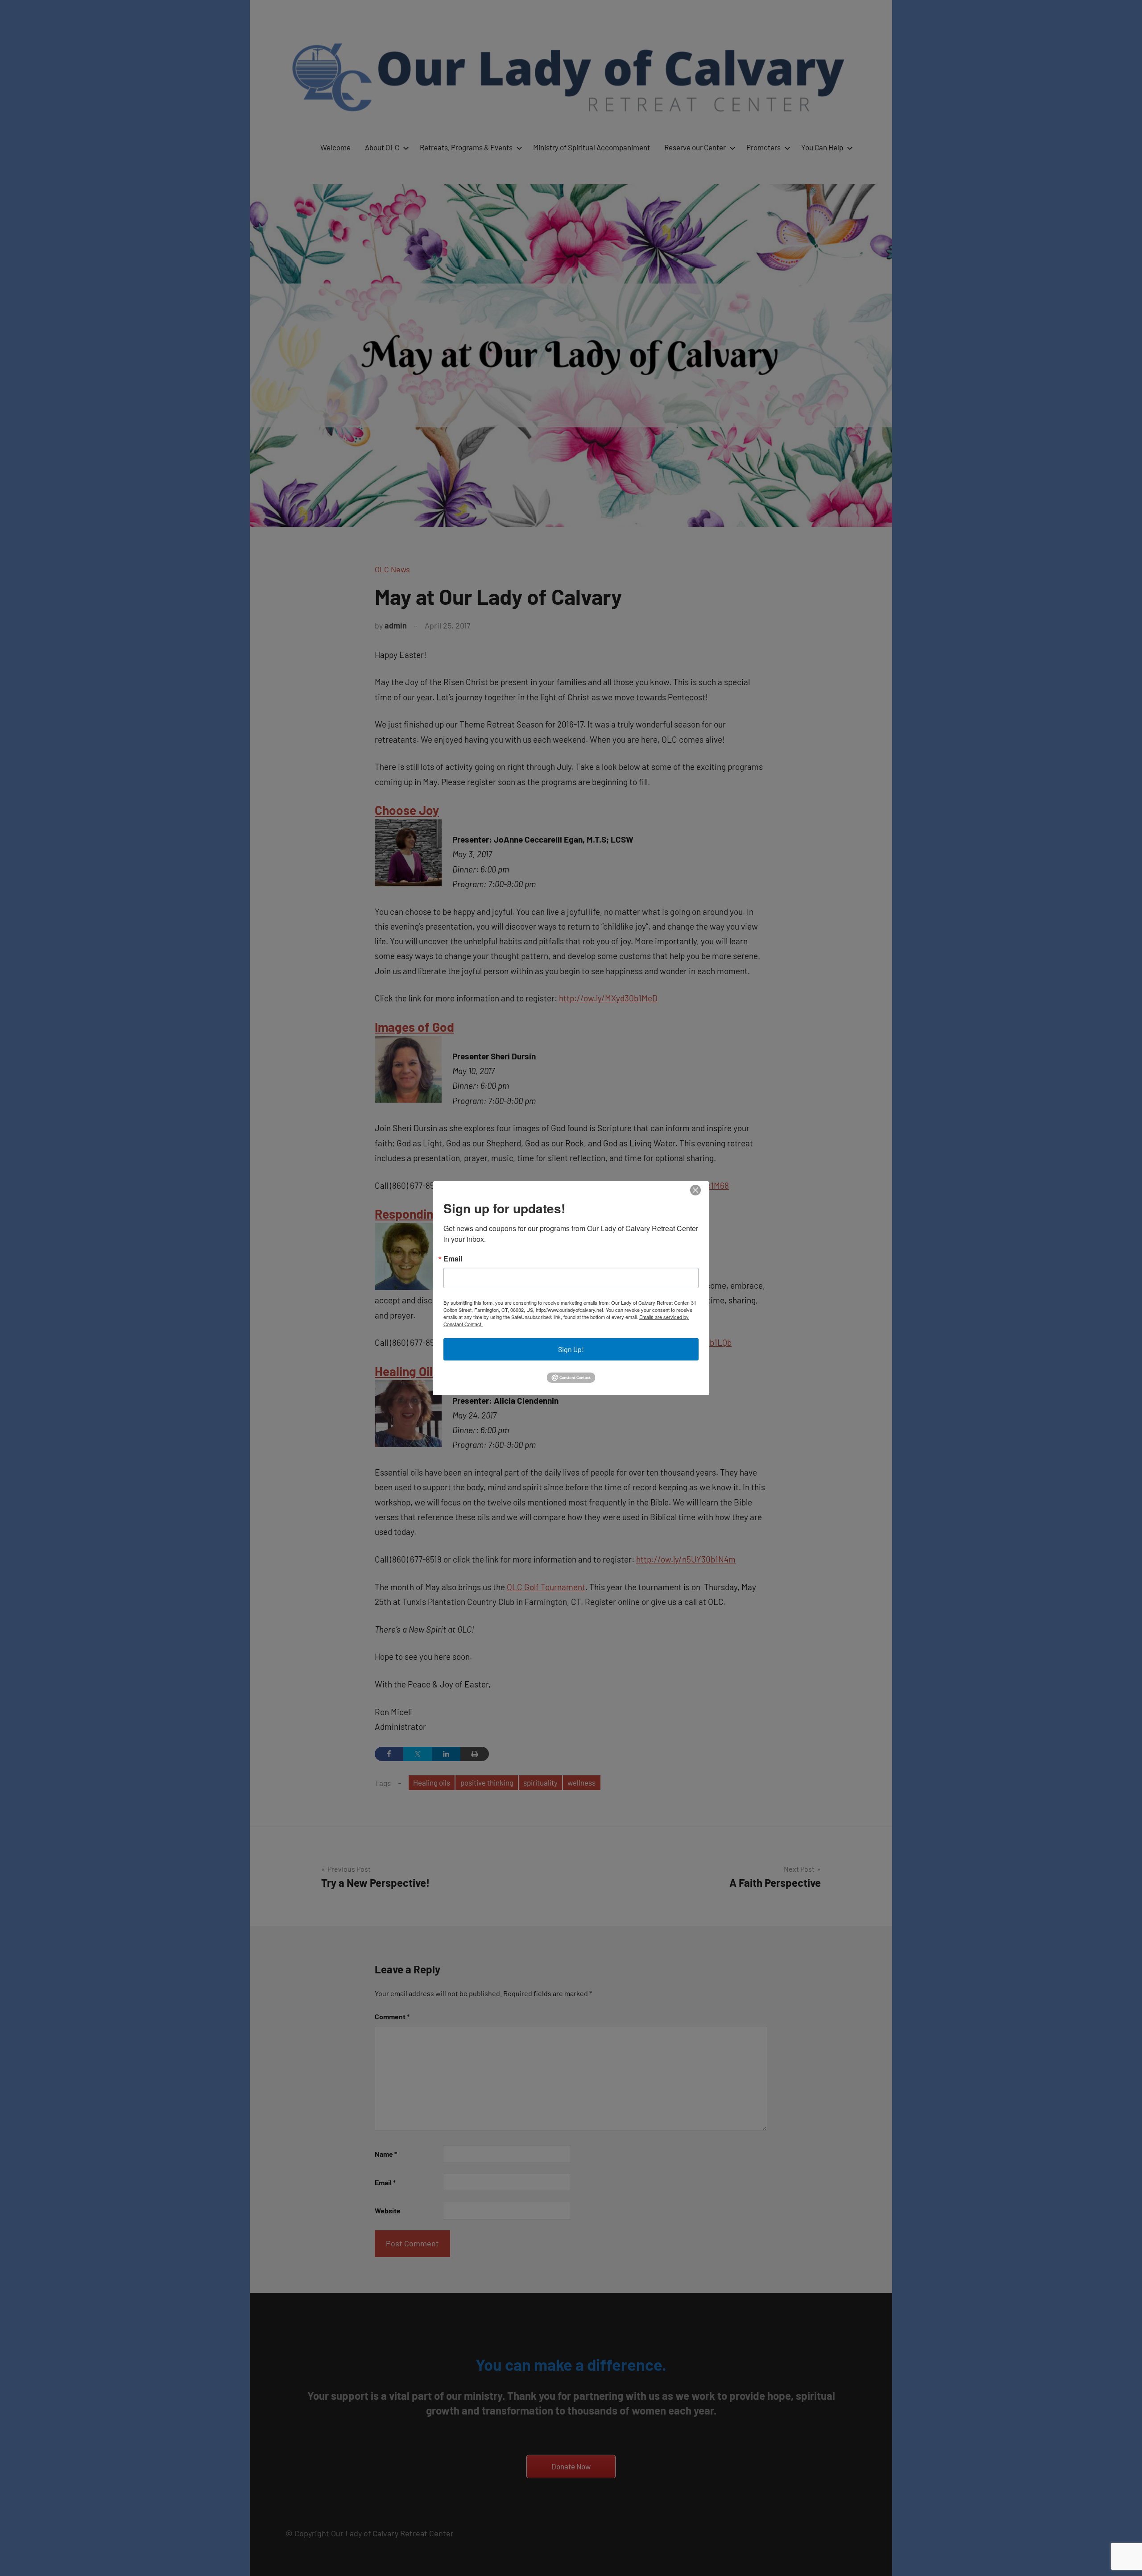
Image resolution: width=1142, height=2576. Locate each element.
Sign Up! (571, 1349)
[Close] (695, 1190)
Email (453, 1259)
